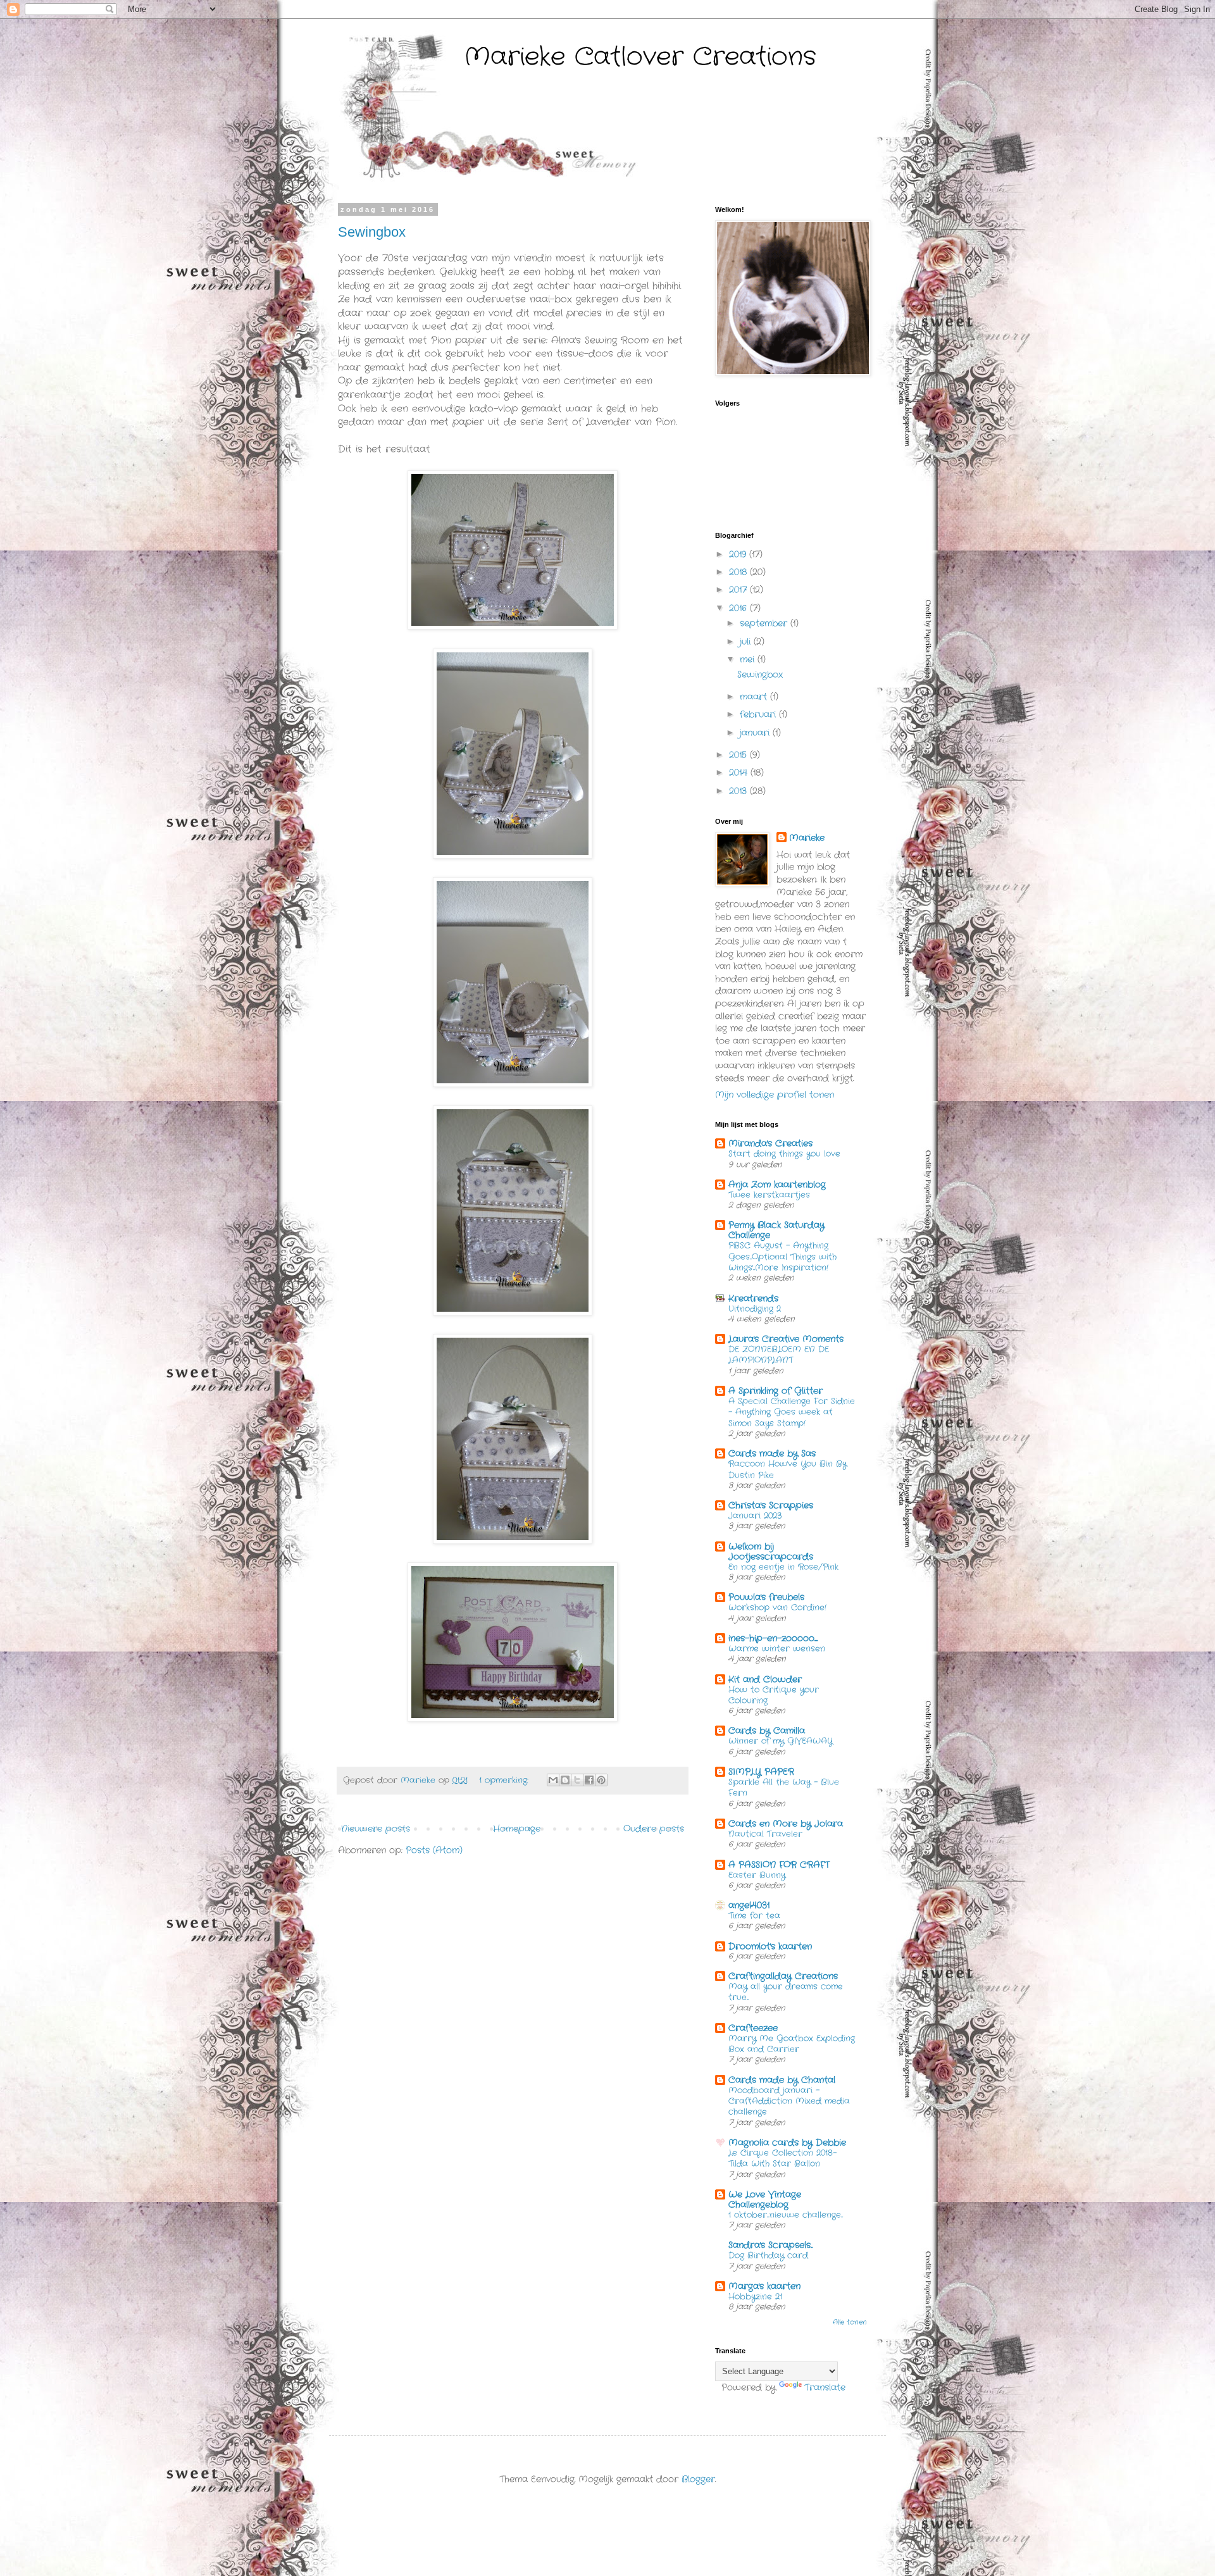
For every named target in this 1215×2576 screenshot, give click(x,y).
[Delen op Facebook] (589, 1780)
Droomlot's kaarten (770, 1946)
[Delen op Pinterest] (601, 1780)
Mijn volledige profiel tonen (775, 1095)
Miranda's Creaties (770, 1143)
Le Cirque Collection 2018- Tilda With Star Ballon (782, 2158)
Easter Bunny (757, 1875)
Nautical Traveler (765, 1834)
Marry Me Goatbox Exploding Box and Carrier (792, 2044)
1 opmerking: (505, 1781)
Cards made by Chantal (782, 2080)
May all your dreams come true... (786, 1992)
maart (755, 697)
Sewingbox (372, 232)
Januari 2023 (755, 1516)
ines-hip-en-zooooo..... (773, 1638)
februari (759, 714)
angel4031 (749, 1905)
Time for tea (754, 1916)
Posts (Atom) (434, 1850)
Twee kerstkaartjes (769, 1195)
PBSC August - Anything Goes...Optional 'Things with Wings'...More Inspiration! (782, 1257)
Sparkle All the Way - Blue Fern (784, 1788)
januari (756, 733)
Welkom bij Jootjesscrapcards (771, 1552)
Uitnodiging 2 (755, 1309)
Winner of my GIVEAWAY (781, 1741)
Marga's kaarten (764, 2286)
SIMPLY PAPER (761, 1772)
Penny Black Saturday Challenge (776, 1230)
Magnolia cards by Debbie (787, 2143)
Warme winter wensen (777, 1649)
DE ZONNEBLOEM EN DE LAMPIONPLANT (779, 1355)
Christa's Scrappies (771, 1505)
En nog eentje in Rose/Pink (783, 1567)
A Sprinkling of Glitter (776, 1391)
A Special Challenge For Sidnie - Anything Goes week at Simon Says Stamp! (792, 1412)
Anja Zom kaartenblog (777, 1185)
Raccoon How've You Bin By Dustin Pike (788, 1469)
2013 (739, 791)
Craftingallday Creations (783, 1976)
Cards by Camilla (767, 1731)
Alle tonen (850, 2323)
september (765, 623)
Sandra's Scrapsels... (770, 2245)
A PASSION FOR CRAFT (779, 1865)
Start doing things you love (784, 1154)
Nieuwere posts (376, 1829)
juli (747, 642)
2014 (740, 773)
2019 (739, 554)
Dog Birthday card (768, 2256)
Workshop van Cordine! (777, 1608)
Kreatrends (753, 1298)
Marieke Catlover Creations (640, 57)
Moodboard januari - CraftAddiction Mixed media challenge (789, 2101)
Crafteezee (753, 2028)
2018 (739, 572)
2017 (739, 590)
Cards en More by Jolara (786, 1824)
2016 (739, 608)
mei (749, 659)
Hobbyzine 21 (755, 2297)
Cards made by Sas (772, 1453)
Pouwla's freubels (766, 1597)
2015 (739, 755)
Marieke (807, 838)
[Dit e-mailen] (553, 1780)
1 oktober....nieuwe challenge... (786, 2215)
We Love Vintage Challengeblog (765, 2200)
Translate (825, 2387)
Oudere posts (654, 1829)
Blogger (698, 2479)
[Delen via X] (577, 1780)
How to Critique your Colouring (774, 1695)
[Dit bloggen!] (565, 1780)
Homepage (517, 1829)
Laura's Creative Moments (786, 1339)
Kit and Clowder (765, 1679)
